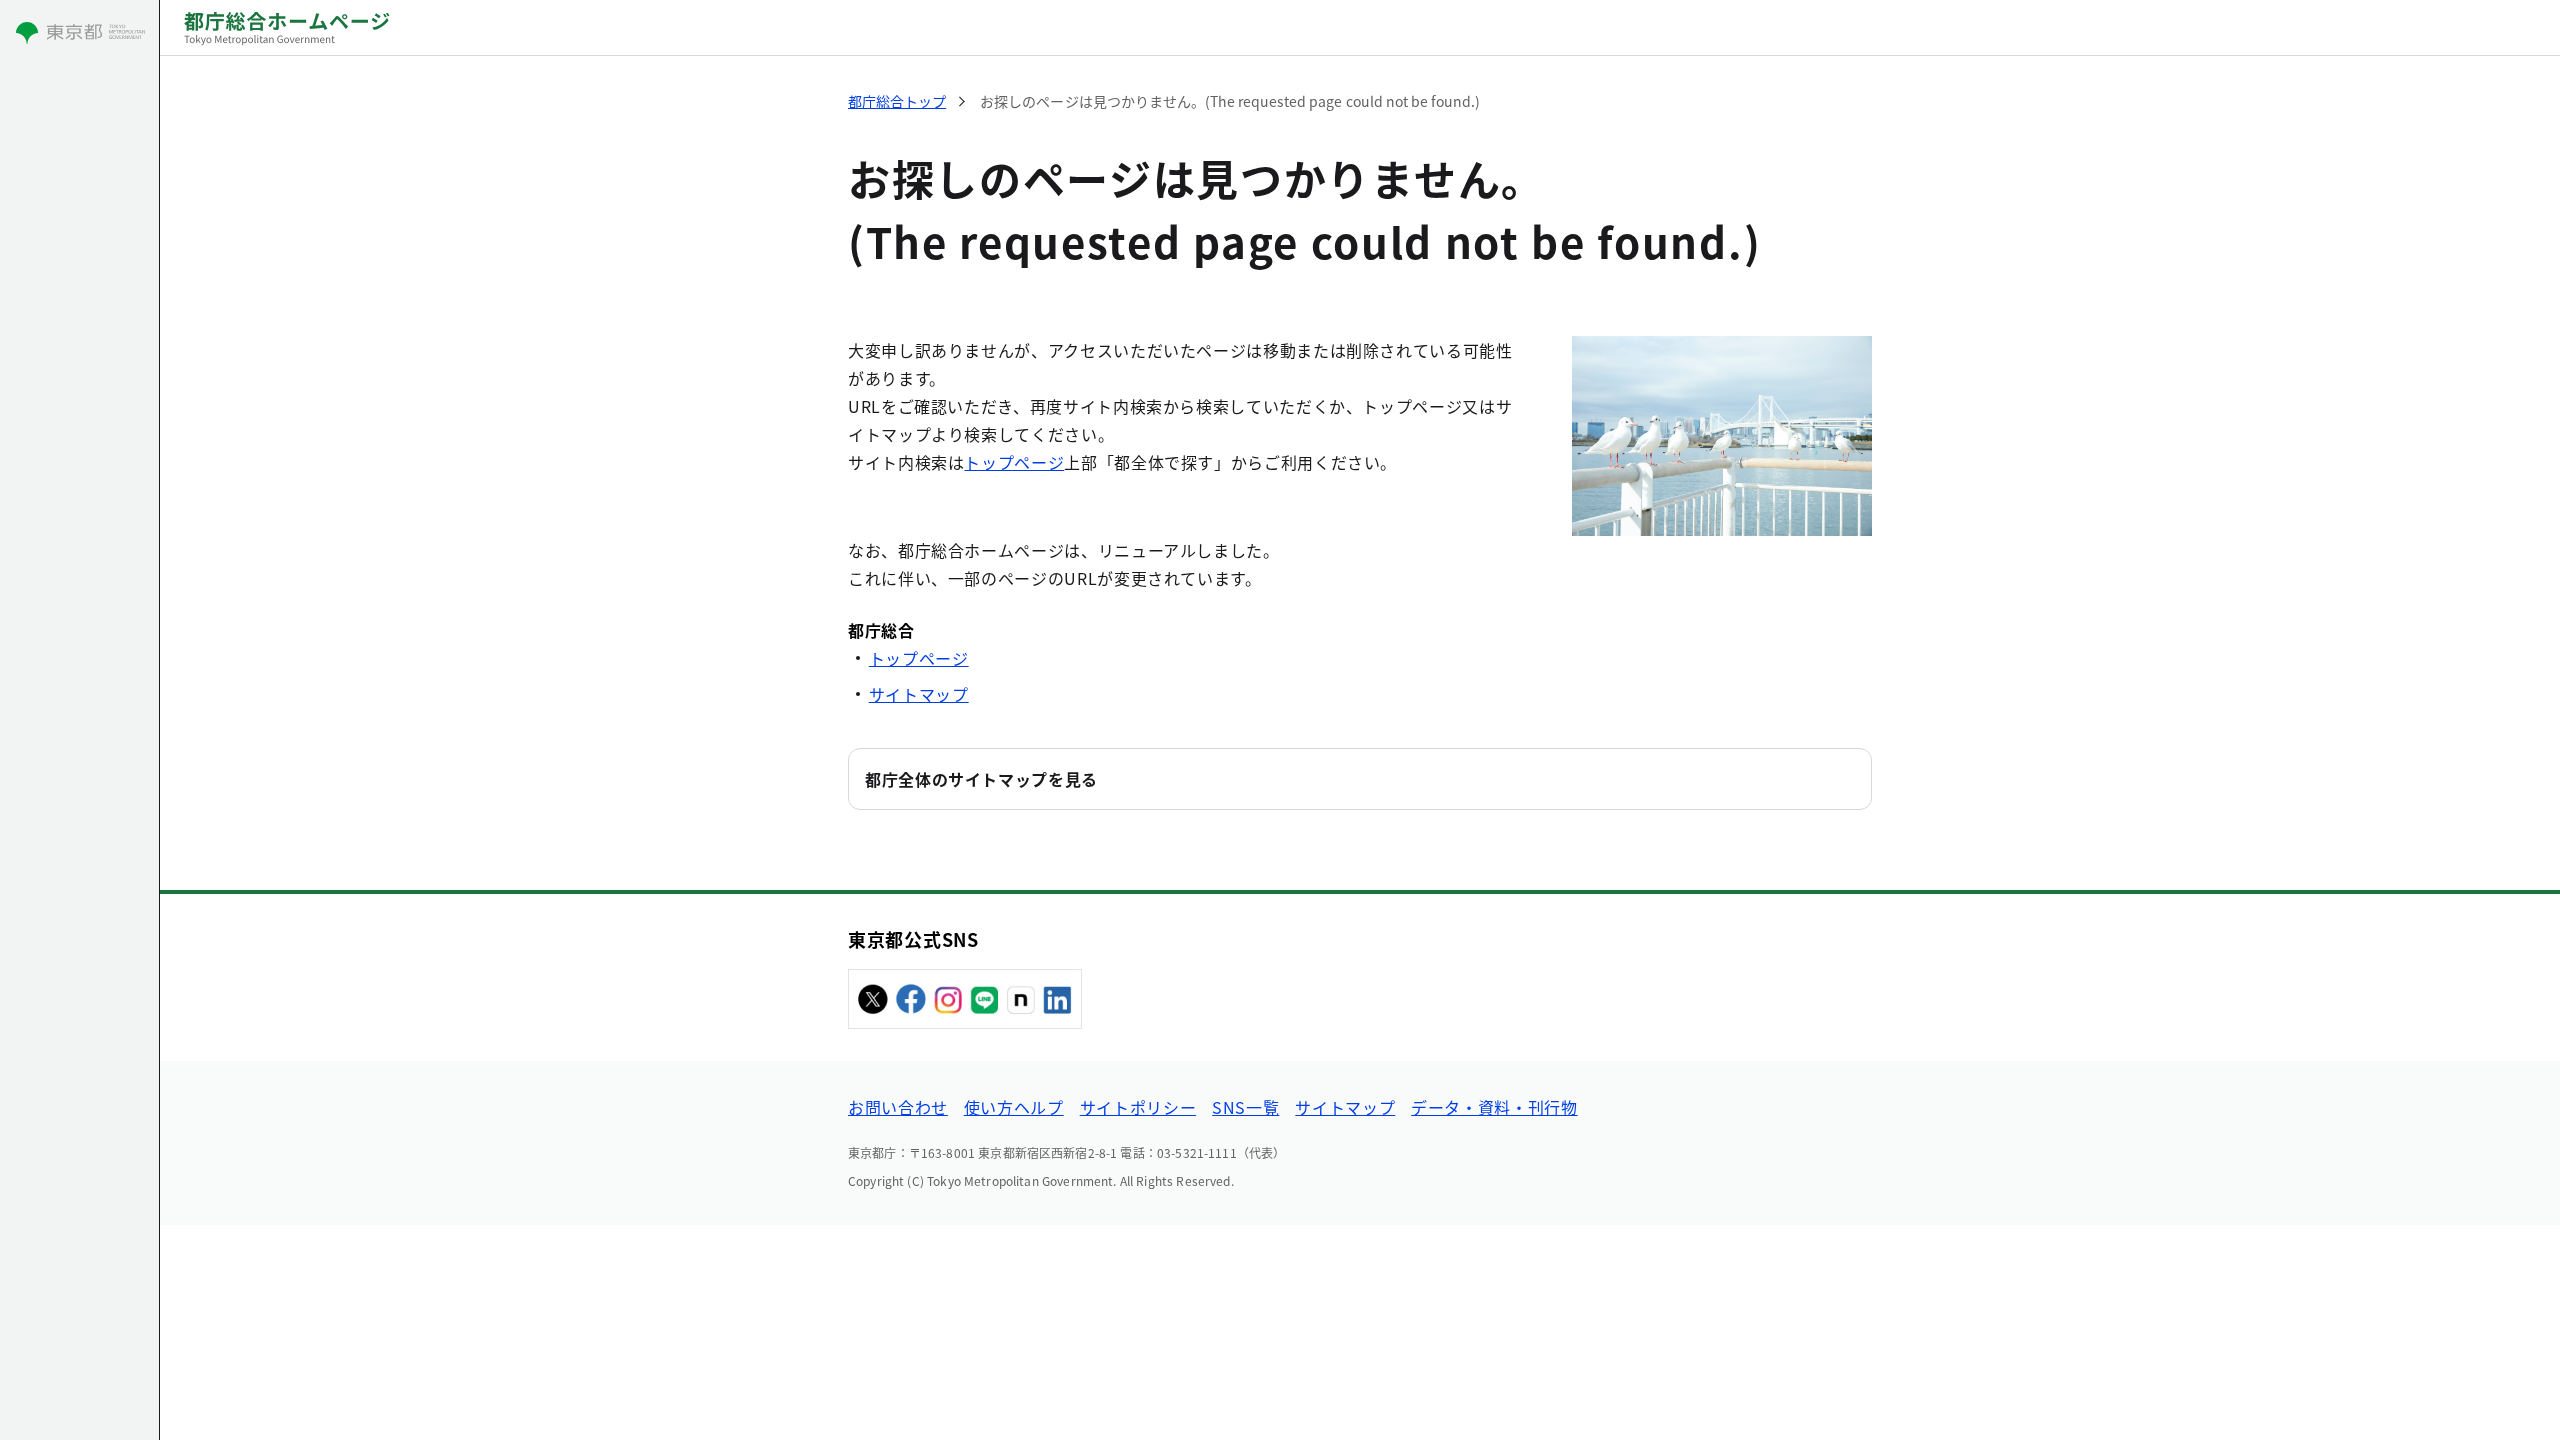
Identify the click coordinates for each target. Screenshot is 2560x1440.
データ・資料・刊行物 (1494, 1107)
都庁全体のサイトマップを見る (981, 779)
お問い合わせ (898, 1107)
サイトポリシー (1138, 1107)
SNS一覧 (1245, 1107)
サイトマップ (919, 694)
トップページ (1014, 462)
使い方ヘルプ (1014, 1107)
